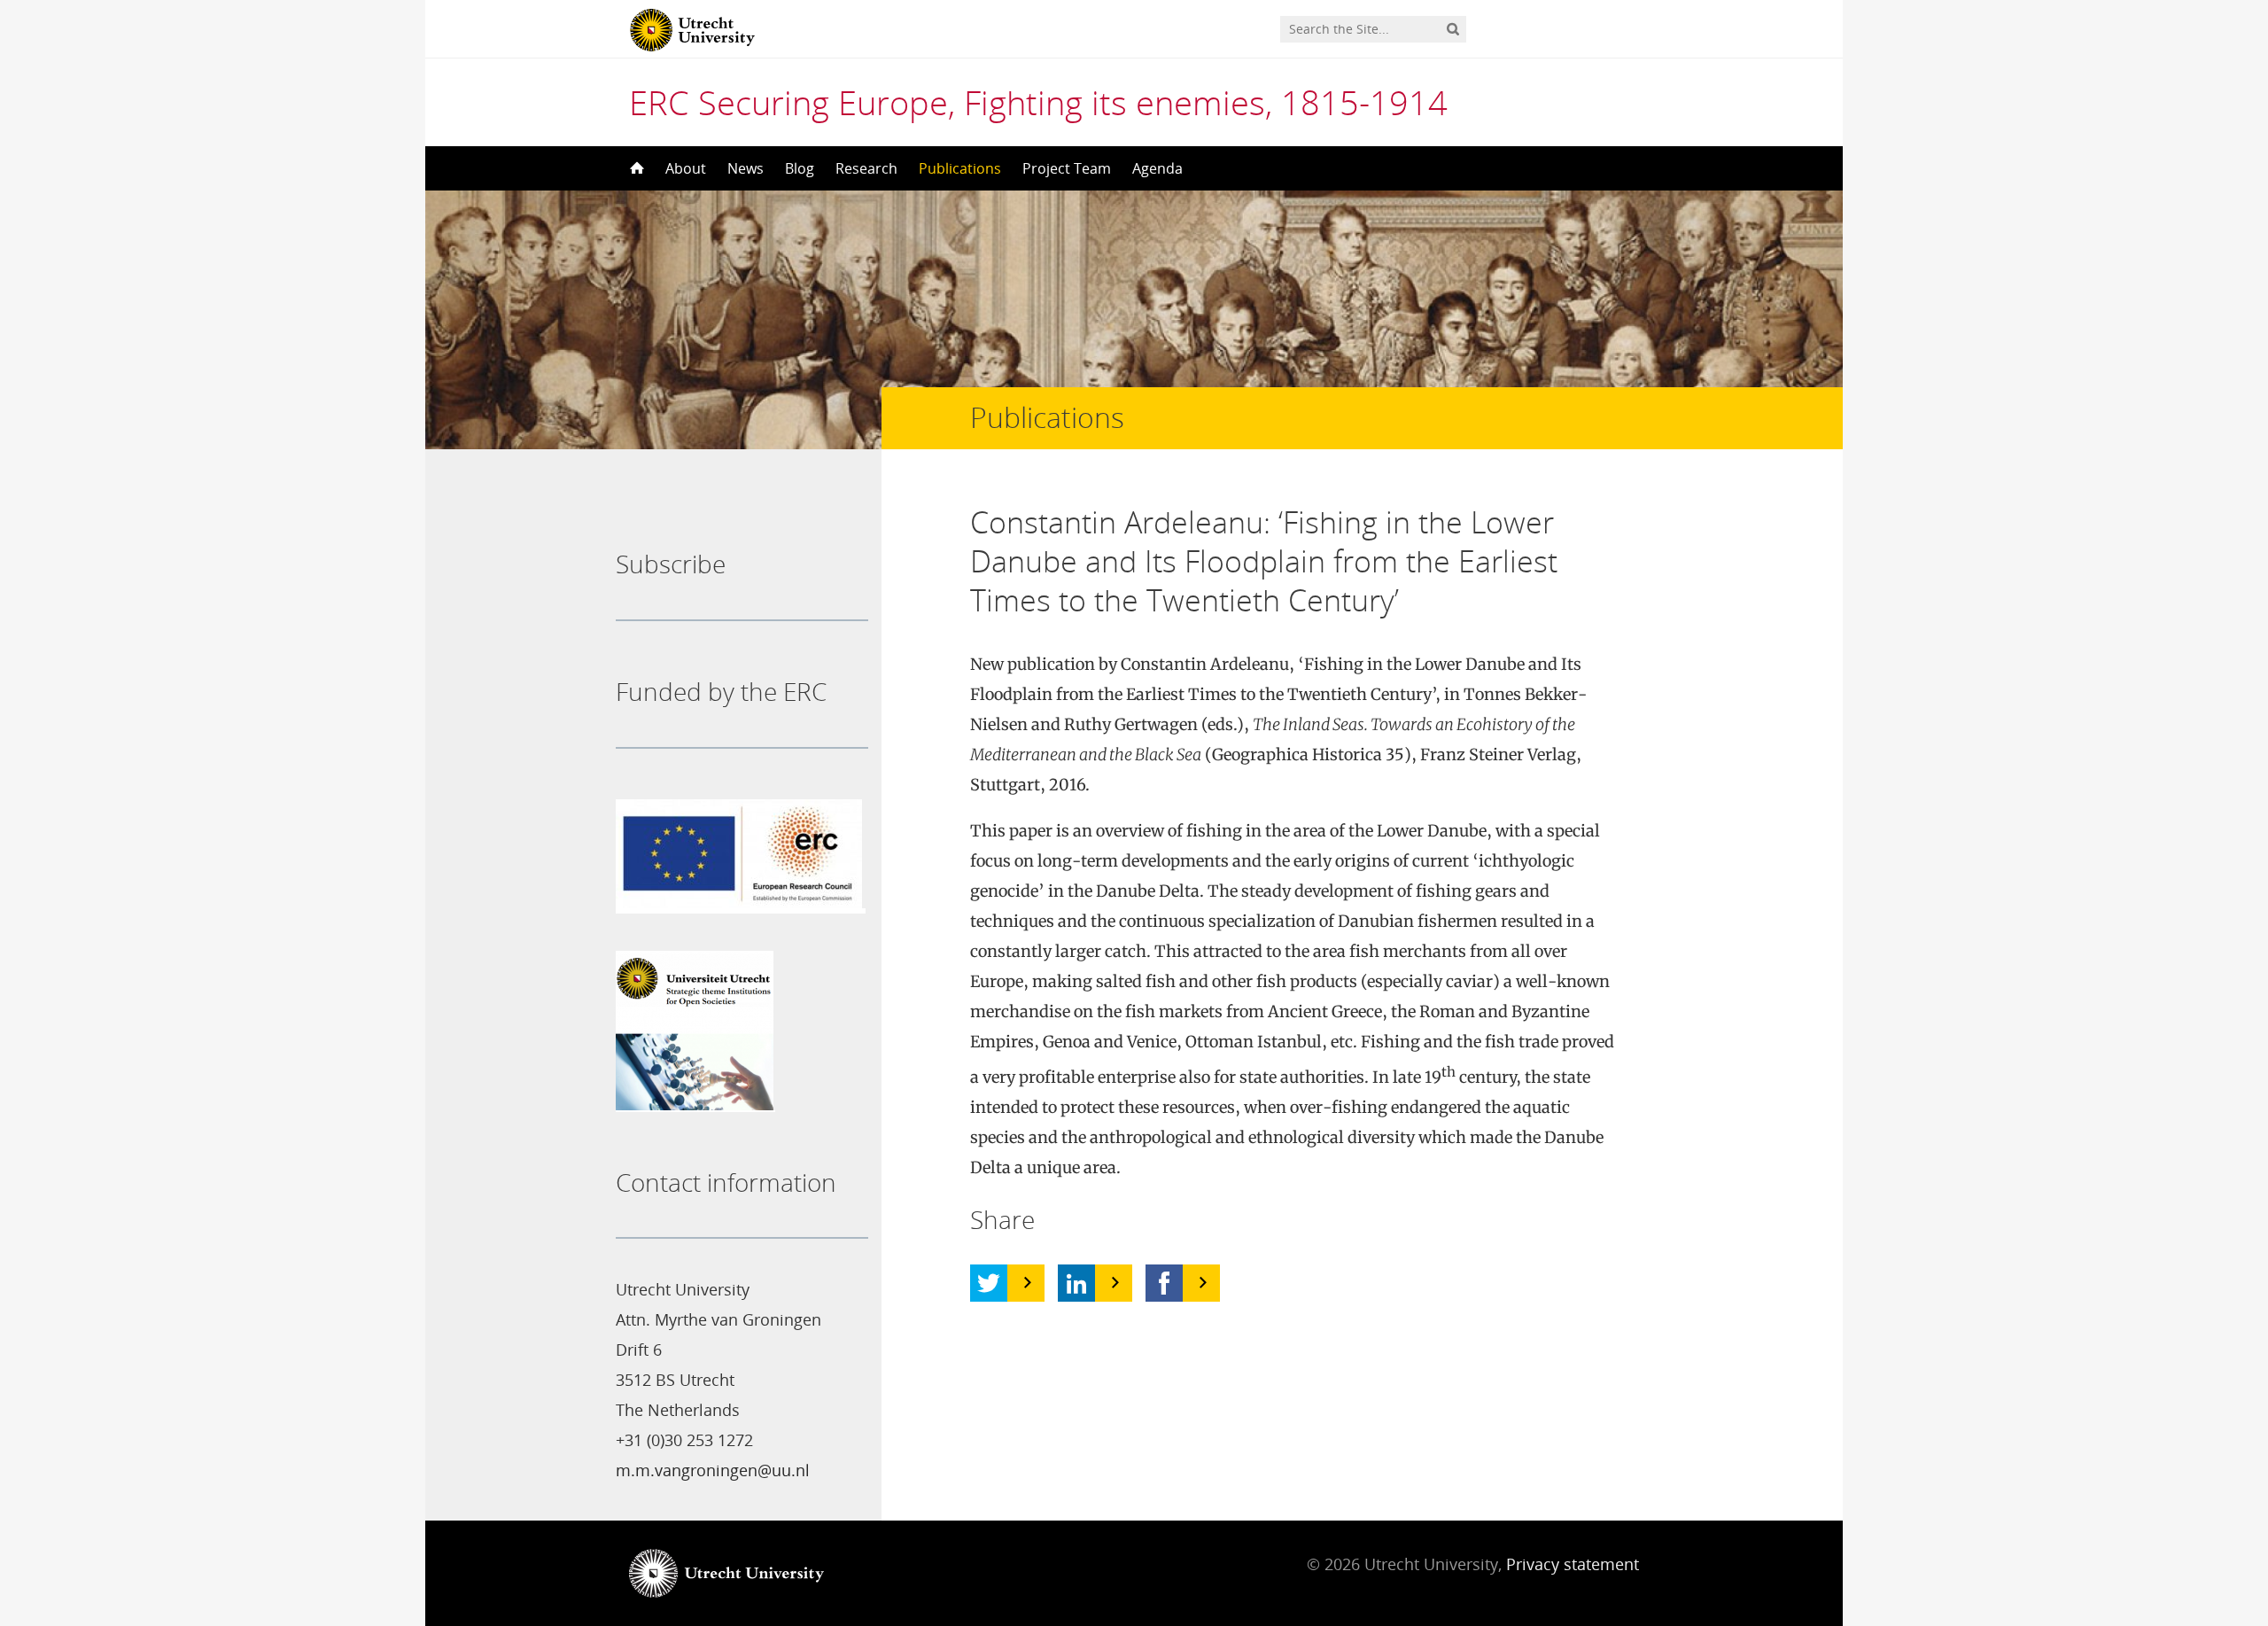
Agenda (1157, 168)
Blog (800, 168)
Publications (960, 168)
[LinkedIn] (1076, 1283)
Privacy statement (1573, 1564)
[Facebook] (1164, 1283)
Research (866, 168)
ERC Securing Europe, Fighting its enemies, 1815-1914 (1038, 102)
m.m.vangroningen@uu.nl (713, 1470)
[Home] (635, 168)
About (686, 168)
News (746, 168)
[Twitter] (989, 1283)
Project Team (1067, 168)
